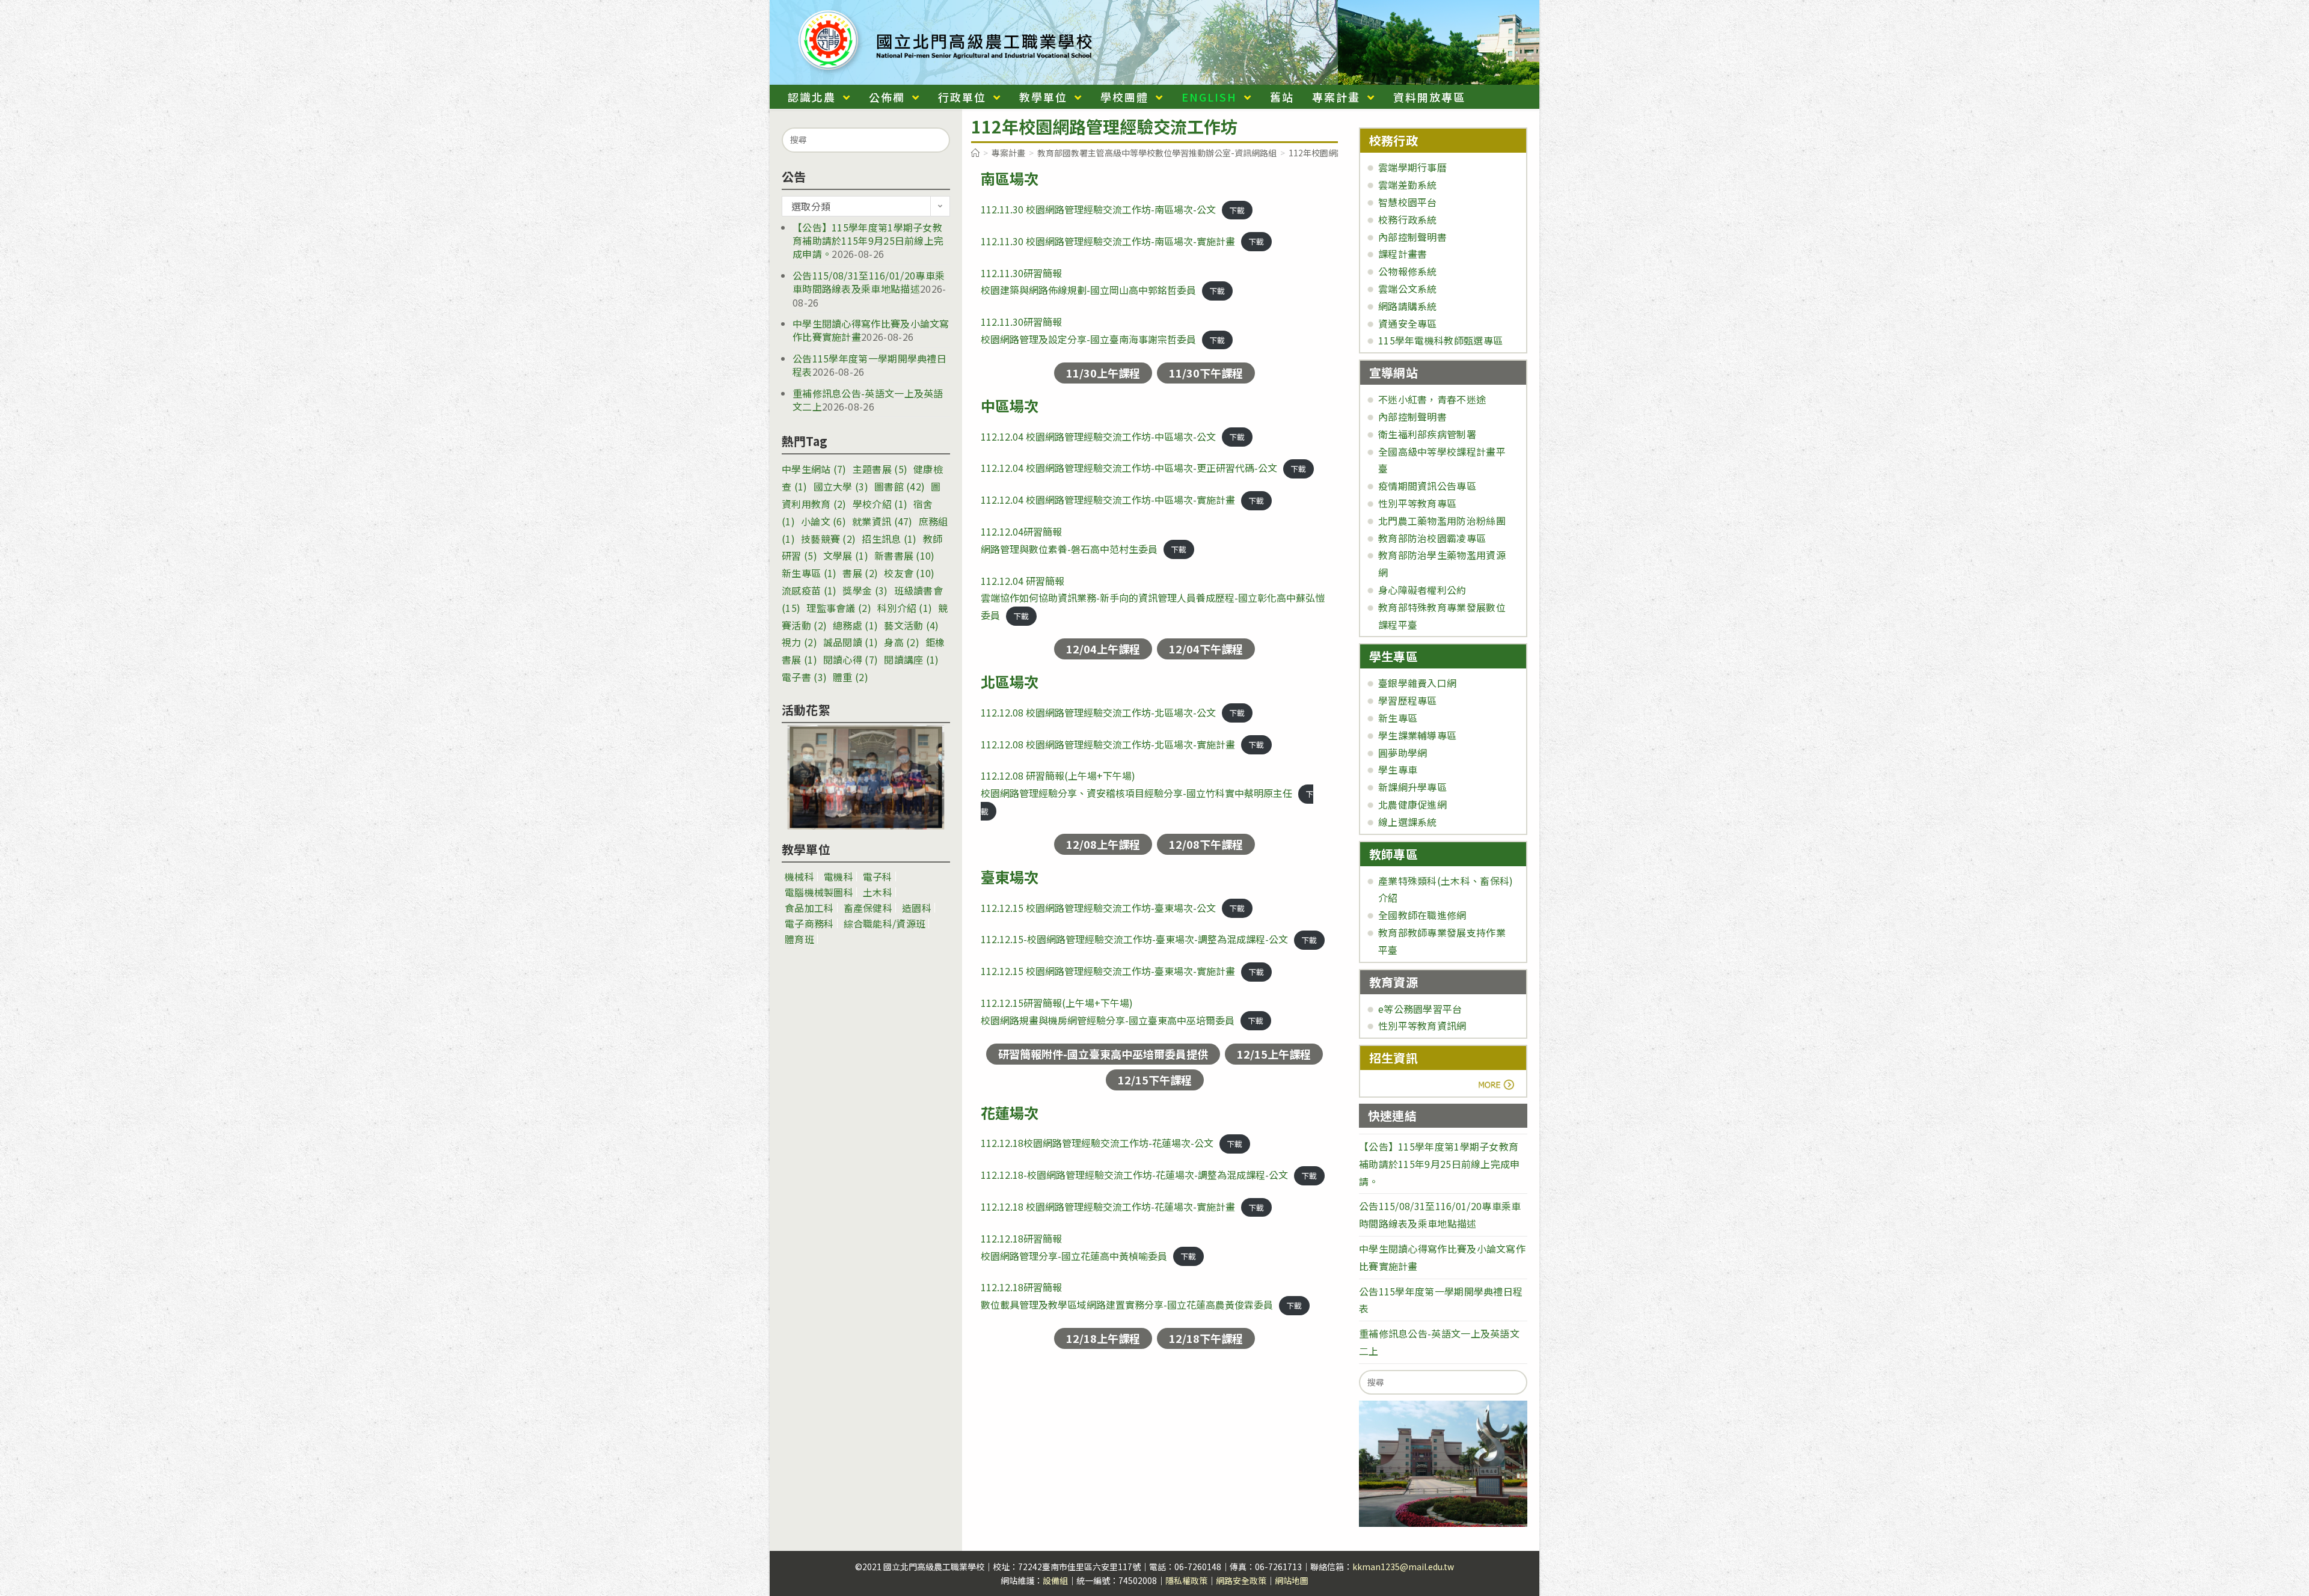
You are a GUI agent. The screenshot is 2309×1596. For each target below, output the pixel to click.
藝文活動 (911, 625)
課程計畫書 (1403, 254)
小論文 (823, 521)
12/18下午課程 (1206, 1338)
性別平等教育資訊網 (1422, 1026)
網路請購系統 (1408, 306)
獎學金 (865, 590)
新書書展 (905, 555)
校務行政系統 (1408, 219)
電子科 (878, 876)
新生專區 (809, 573)
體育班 (799, 939)
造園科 (917, 908)
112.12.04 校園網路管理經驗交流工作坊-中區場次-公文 (1098, 436)
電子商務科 (809, 923)
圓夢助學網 (1403, 753)
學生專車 (1398, 769)
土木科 (878, 892)
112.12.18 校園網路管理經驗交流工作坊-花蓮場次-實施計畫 (1108, 1206)
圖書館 (900, 486)
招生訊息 (889, 539)
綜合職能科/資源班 (885, 923)
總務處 (855, 625)
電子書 (804, 677)
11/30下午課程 (1206, 373)
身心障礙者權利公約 (1422, 590)
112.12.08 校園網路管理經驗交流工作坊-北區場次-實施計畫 (1108, 744)
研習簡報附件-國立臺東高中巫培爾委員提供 (1103, 1054)
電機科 (839, 876)
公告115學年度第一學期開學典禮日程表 (869, 365)
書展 (860, 573)
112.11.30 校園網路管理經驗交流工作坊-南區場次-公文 (1098, 209)
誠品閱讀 (851, 642)
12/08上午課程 (1103, 844)
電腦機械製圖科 (819, 892)
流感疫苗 (809, 590)
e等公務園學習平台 (1420, 1009)
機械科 (799, 876)
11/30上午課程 (1103, 373)
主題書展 (880, 469)
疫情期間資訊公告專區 (1427, 486)
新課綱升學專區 (1412, 787)
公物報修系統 (1408, 271)
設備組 (1055, 1580)
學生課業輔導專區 (1417, 735)
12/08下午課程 (1206, 844)
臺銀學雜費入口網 (1417, 683)
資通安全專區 (1408, 323)
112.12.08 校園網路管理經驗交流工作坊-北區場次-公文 (1098, 712)
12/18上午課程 (1103, 1338)
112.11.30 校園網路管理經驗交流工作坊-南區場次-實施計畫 (1108, 241)
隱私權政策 (1186, 1580)
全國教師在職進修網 (1422, 915)
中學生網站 (814, 469)
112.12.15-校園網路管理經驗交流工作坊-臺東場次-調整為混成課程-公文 (1134, 939)
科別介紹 (905, 608)
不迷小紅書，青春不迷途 (1432, 399)
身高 (902, 642)
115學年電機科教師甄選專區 (1440, 340)
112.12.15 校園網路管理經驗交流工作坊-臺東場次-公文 (1098, 908)
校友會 (909, 573)
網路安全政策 (1241, 1580)
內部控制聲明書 (1412, 237)
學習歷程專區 (1408, 700)
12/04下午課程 (1206, 649)
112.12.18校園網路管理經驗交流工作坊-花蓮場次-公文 (1097, 1143)
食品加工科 (809, 908)
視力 (799, 642)
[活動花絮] (866, 777)
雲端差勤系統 (1408, 185)
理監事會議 (839, 608)
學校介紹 (880, 504)
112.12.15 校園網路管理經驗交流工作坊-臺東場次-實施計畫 (1108, 971)
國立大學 (841, 486)
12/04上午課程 (1103, 649)
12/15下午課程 (1155, 1080)
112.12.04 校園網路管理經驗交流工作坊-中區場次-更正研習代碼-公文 (1129, 468)
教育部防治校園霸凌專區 (1432, 538)
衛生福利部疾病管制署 (1427, 434)
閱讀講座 (911, 659)
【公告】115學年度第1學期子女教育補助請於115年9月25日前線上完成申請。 (868, 241)
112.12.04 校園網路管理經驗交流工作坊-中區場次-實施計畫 (1108, 500)
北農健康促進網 (1412, 804)
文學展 (846, 555)
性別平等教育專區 (1417, 503)
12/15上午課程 (1274, 1054)
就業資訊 (882, 521)
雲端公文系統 (1408, 289)
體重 (851, 677)
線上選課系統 (1408, 822)
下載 (1237, 210)
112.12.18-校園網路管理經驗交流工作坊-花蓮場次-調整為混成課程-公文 (1134, 1175)
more (1403, 1084)
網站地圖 (1292, 1580)
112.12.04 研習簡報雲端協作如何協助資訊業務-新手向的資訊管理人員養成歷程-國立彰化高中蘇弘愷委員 (1153, 598)
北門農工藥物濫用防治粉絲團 (1442, 521)
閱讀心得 (851, 659)
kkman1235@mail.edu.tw (1403, 1567)
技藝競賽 (828, 539)
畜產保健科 (868, 908)
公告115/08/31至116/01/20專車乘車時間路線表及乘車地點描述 (869, 282)
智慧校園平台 (1408, 202)
